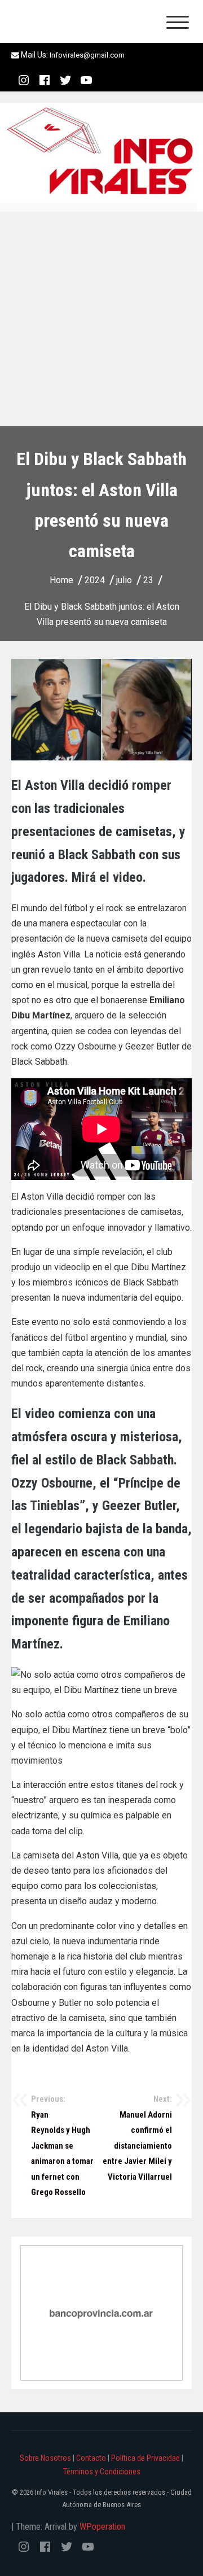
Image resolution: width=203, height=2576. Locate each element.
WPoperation (102, 2527)
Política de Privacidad (145, 2458)
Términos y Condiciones (102, 2472)
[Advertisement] (101, 319)
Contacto (91, 2458)
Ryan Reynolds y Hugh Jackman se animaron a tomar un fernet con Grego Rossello (62, 2146)
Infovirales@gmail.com (87, 55)
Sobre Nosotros (45, 2458)
